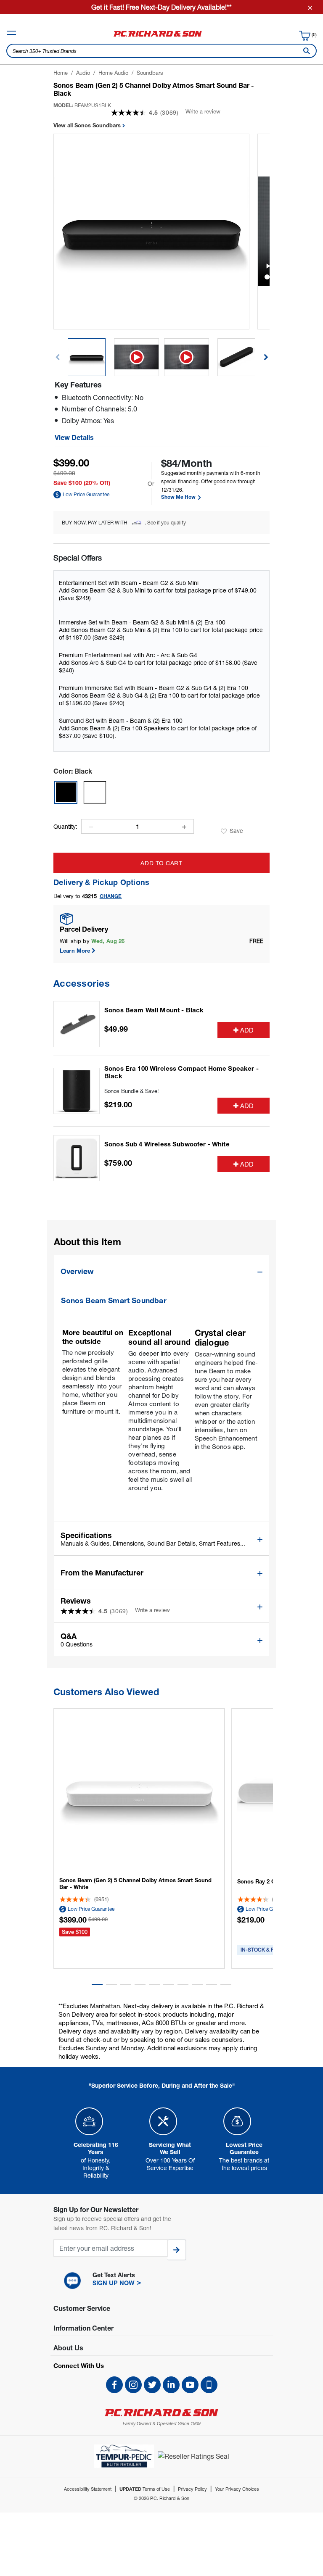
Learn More (75, 951)
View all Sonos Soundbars (88, 125)
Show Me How (179, 497)
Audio (83, 73)
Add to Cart (161, 863)
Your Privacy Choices (237, 2489)
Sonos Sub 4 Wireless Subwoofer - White (167, 1144)
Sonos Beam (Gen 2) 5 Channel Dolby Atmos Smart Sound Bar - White (135, 1883)
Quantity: (65, 827)
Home (61, 73)
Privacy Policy (192, 2489)
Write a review (203, 111)
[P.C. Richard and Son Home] (158, 37)
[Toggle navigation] (11, 33)
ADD (247, 1030)
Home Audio (113, 73)
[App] (209, 2385)
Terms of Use (145, 2489)
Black (73, 771)
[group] (87, 357)
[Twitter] (152, 2385)
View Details (74, 437)
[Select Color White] (95, 792)
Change (111, 896)
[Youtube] (190, 2385)
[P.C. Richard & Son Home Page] (161, 2413)
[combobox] (161, 51)
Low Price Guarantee (86, 494)
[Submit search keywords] (305, 51)
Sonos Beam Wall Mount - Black (154, 1010)
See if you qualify (167, 523)
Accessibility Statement (88, 2489)
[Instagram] (133, 2385)
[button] (266, 357)
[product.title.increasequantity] (184, 827)
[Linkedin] (171, 2385)
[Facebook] (114, 2385)
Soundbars (150, 73)
